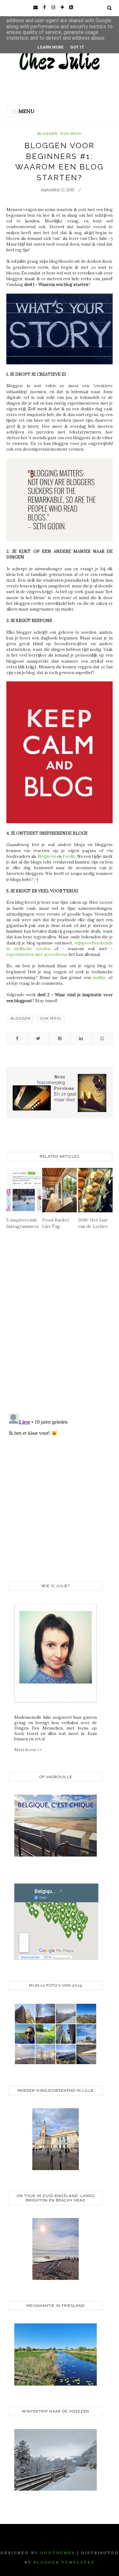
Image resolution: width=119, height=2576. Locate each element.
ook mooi (71, 134)
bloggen (47, 134)
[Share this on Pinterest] (60, 1038)
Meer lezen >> (28, 1750)
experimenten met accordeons (37, 954)
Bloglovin (47, 856)
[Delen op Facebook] (17, 1038)
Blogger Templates (64, 2562)
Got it (77, 47)
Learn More (51, 47)
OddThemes (58, 2553)
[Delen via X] (38, 1038)
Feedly (69, 856)
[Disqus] (60, 1326)
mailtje (99, 978)
